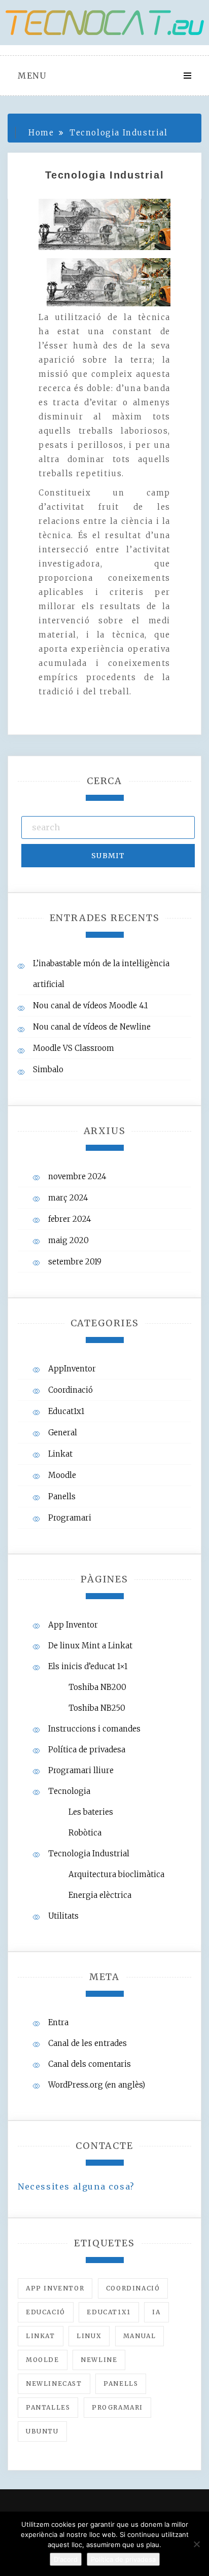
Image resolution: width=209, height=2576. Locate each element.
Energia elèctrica (100, 1895)
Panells (62, 1496)
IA (156, 2312)
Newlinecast (54, 2384)
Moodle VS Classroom (74, 1048)
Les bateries (91, 1812)
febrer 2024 (70, 1219)
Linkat (60, 1454)
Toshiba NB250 (97, 1708)
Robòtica (85, 1833)
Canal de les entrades (88, 2043)
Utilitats (63, 1916)
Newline (99, 2360)
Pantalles (48, 2407)
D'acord (66, 2559)
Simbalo (48, 1069)
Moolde (43, 2360)
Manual (140, 2336)
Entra (58, 2022)
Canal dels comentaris (90, 2064)
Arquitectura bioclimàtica (116, 1874)
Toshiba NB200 (97, 1687)
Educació (46, 2312)
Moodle (62, 1475)
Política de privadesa (87, 1750)
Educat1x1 (66, 1411)
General (63, 1433)
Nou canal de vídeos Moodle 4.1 (90, 1005)
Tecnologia (69, 1791)
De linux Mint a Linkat (90, 1646)
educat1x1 (109, 2312)
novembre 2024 (77, 1176)
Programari (70, 1518)
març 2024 (68, 1198)
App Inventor (73, 1625)
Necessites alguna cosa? (76, 2186)
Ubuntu (42, 2431)
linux (89, 2336)
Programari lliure (81, 1770)
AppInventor (72, 1369)
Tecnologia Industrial (89, 1854)
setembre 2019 (75, 1262)
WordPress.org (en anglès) (97, 2085)
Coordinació (71, 1390)
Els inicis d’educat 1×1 (88, 1666)
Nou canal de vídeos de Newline (92, 1027)
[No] (196, 2544)
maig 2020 (68, 1240)
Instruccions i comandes (94, 1729)
